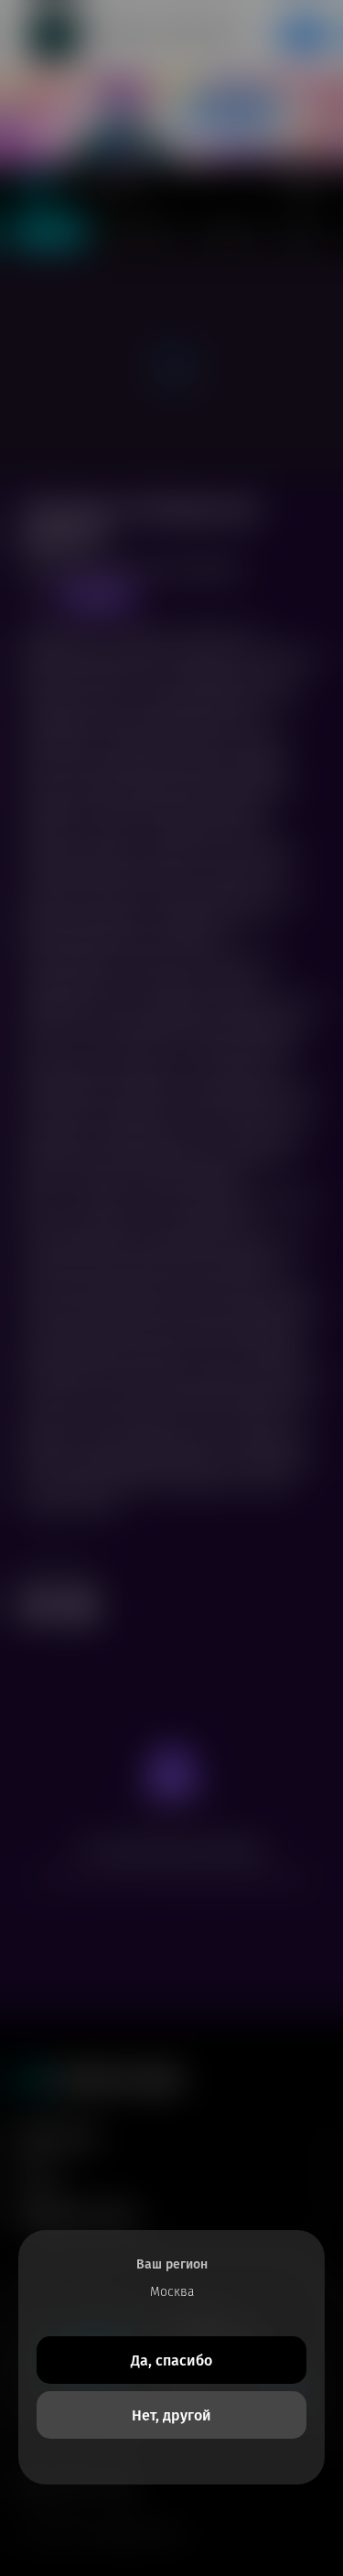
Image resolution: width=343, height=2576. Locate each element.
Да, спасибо (171, 2360)
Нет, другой (171, 2415)
